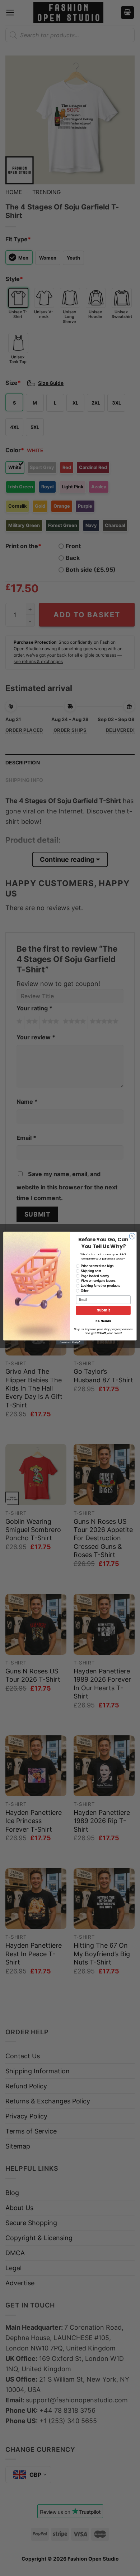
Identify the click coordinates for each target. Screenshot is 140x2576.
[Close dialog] (132, 1236)
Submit (103, 1310)
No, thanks (103, 1321)
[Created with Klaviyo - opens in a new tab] (70, 1342)
